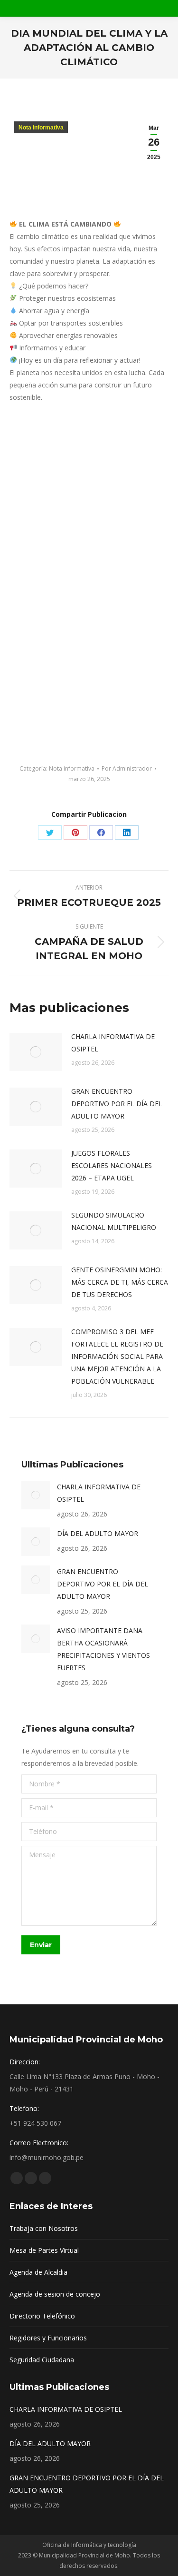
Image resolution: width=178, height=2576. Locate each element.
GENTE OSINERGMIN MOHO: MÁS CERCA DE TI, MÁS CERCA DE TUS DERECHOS (120, 1282)
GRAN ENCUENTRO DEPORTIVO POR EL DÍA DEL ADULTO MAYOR (117, 1104)
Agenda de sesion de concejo (55, 2294)
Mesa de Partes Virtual (44, 2250)
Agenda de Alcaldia (38, 2272)
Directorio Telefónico (42, 2316)
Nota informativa (41, 128)
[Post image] (36, 1052)
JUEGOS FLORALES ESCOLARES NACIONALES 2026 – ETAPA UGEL (112, 1165)
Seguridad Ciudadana (42, 2360)
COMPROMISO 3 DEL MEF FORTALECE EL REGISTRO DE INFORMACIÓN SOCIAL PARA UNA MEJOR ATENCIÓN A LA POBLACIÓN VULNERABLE (117, 1356)
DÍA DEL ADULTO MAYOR (98, 1533)
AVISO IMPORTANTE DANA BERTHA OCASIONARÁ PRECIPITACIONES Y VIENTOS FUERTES (103, 1649)
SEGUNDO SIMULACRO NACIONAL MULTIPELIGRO (114, 1221)
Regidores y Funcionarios (48, 2338)
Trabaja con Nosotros (44, 2228)
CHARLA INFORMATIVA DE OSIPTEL (113, 1043)
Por (127, 768)
